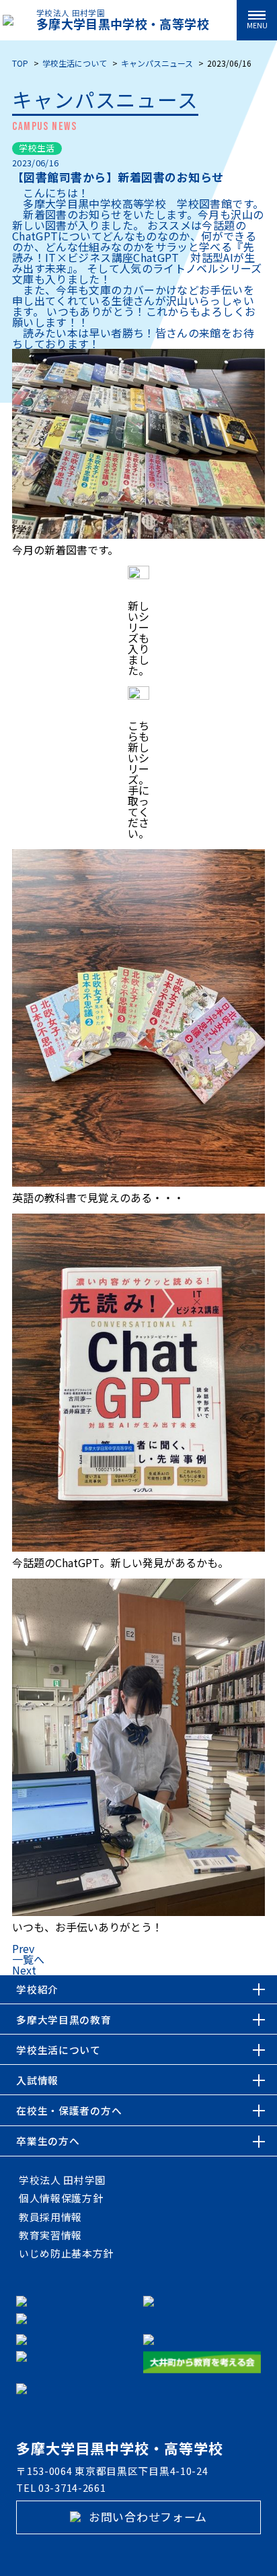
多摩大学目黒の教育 (64, 2019)
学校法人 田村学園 (62, 2180)
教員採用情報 (50, 2217)
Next (24, 1970)
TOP (20, 63)
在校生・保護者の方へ (69, 2110)
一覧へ (28, 1959)
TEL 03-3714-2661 (61, 2488)
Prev (23, 1948)
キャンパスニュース (157, 63)
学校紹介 (37, 1989)
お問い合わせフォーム (146, 2516)
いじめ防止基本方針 (66, 2253)
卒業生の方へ (48, 2141)
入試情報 (37, 2080)
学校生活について (75, 63)
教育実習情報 (50, 2235)
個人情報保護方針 (61, 2198)
